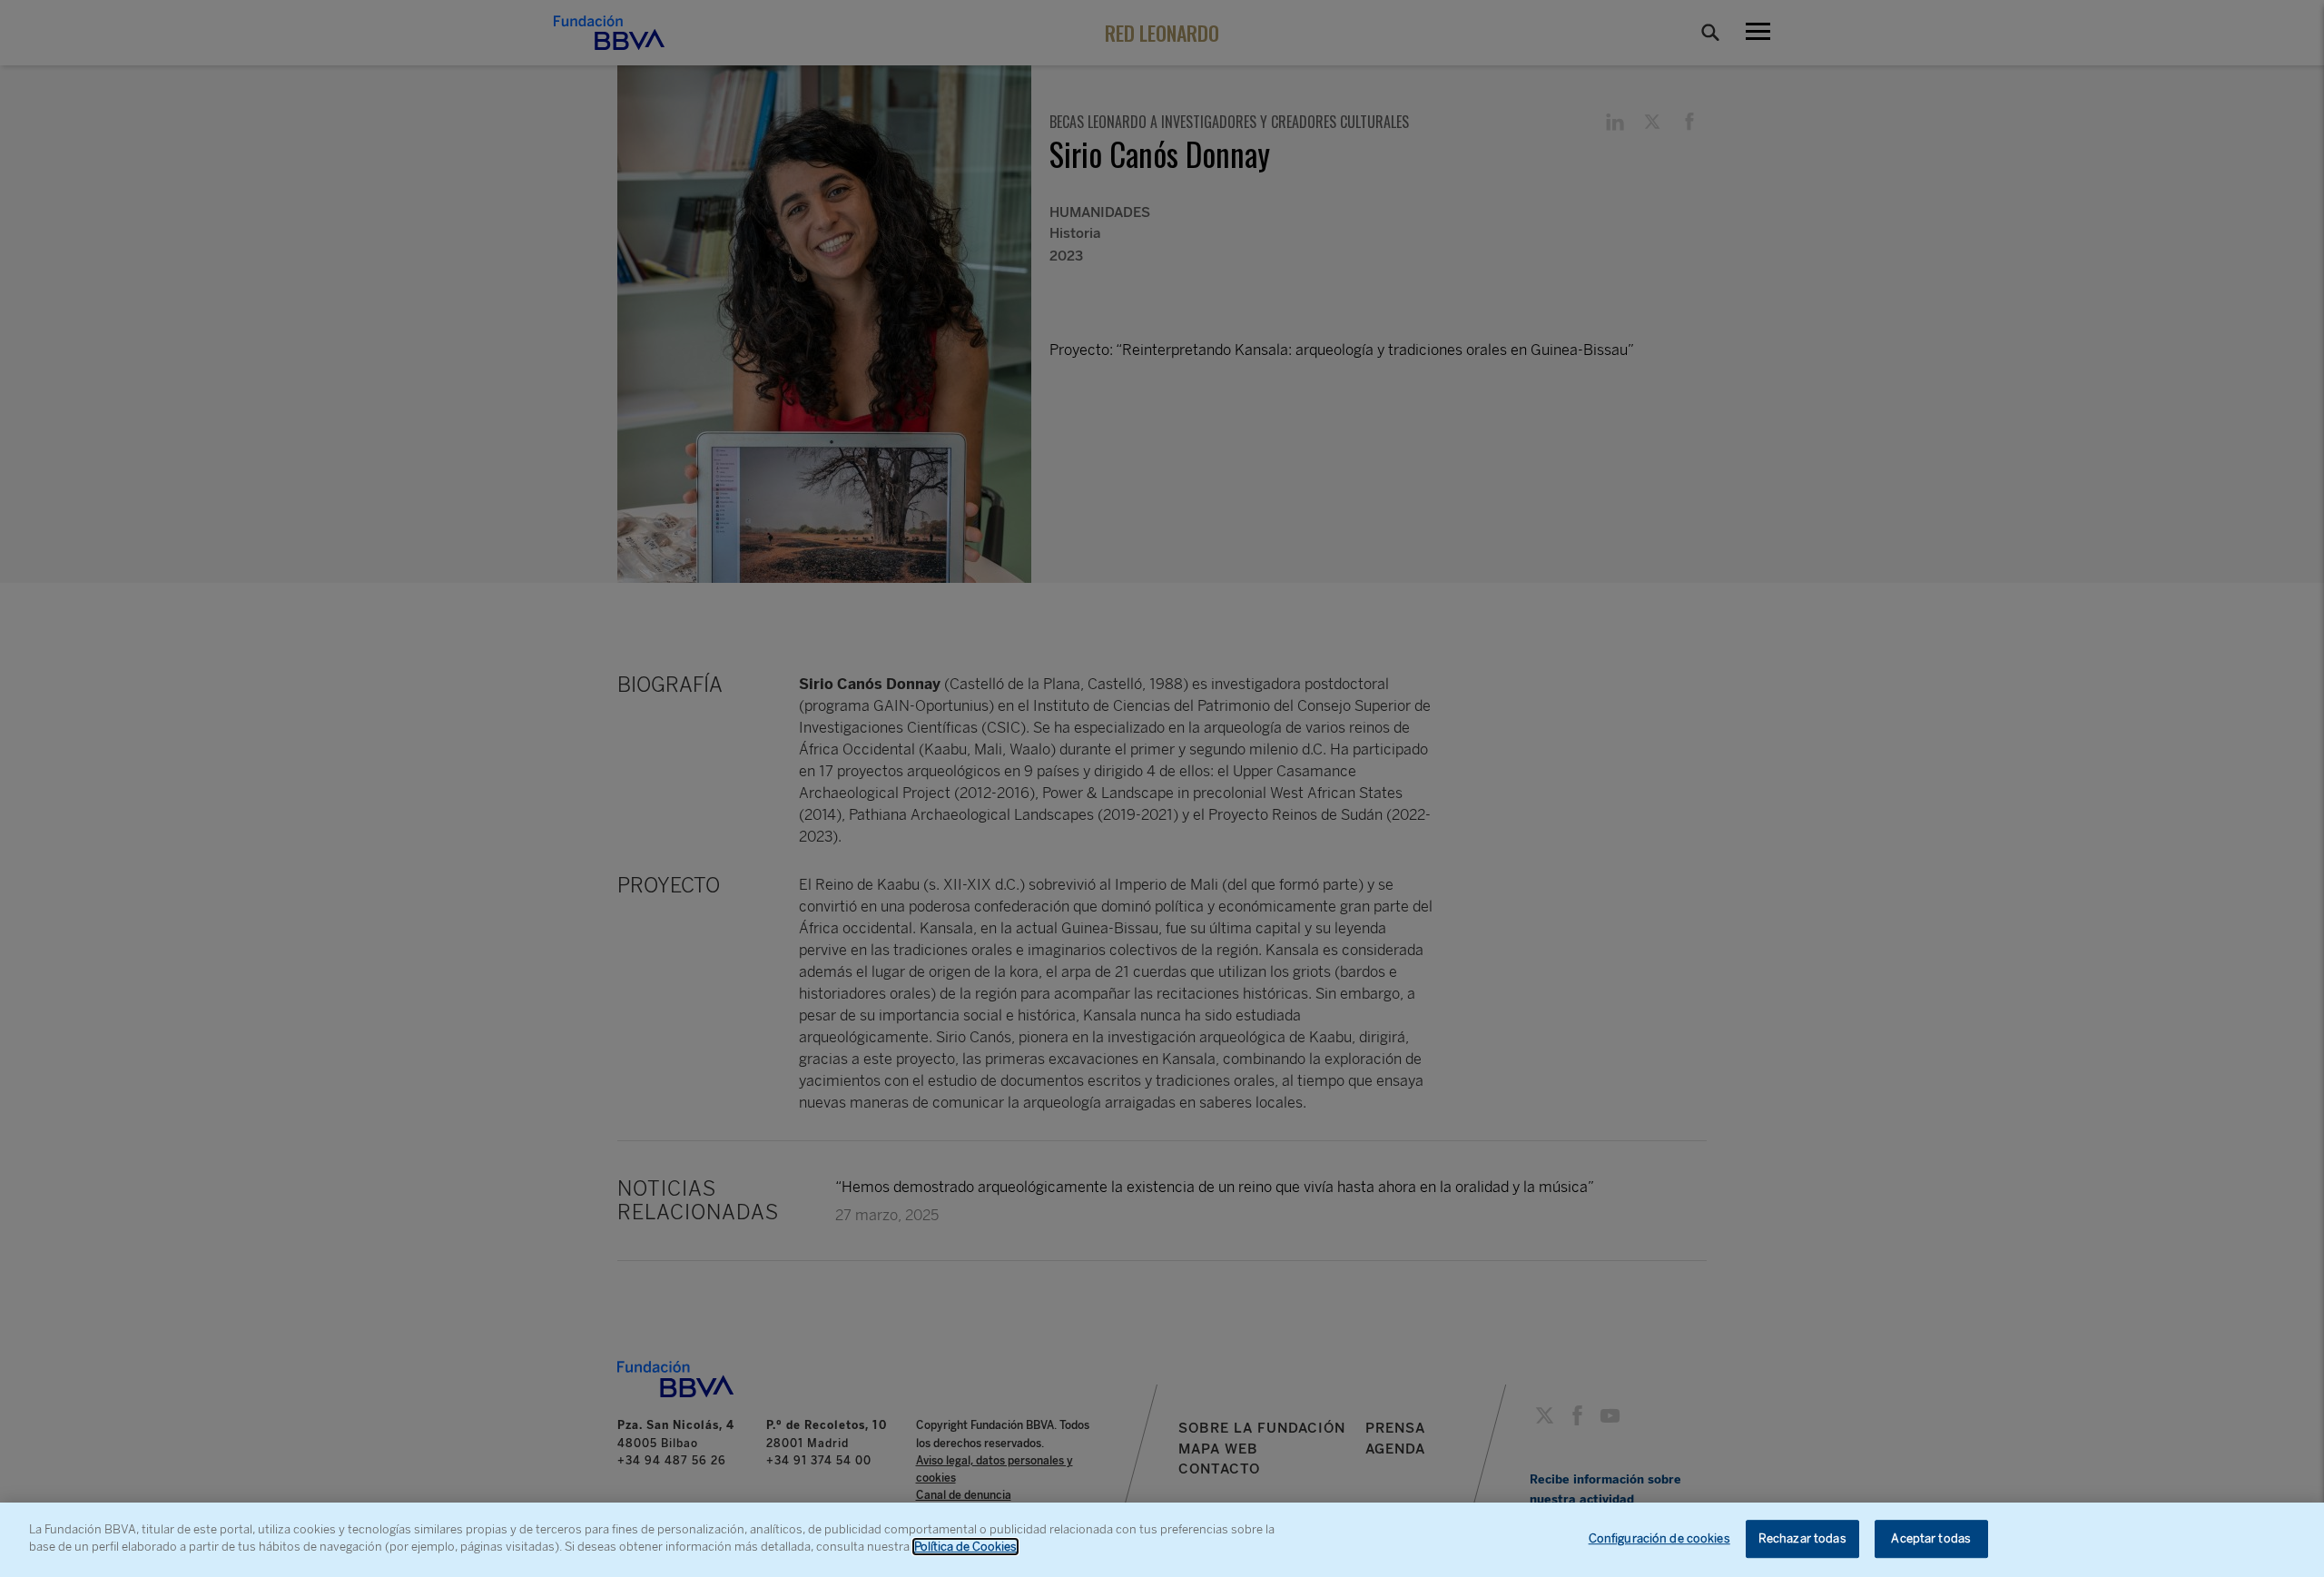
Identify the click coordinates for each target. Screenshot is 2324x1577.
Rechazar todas (1802, 1538)
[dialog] (1162, 1540)
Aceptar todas (1931, 1538)
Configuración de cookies (1659, 1538)
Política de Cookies (965, 1547)
